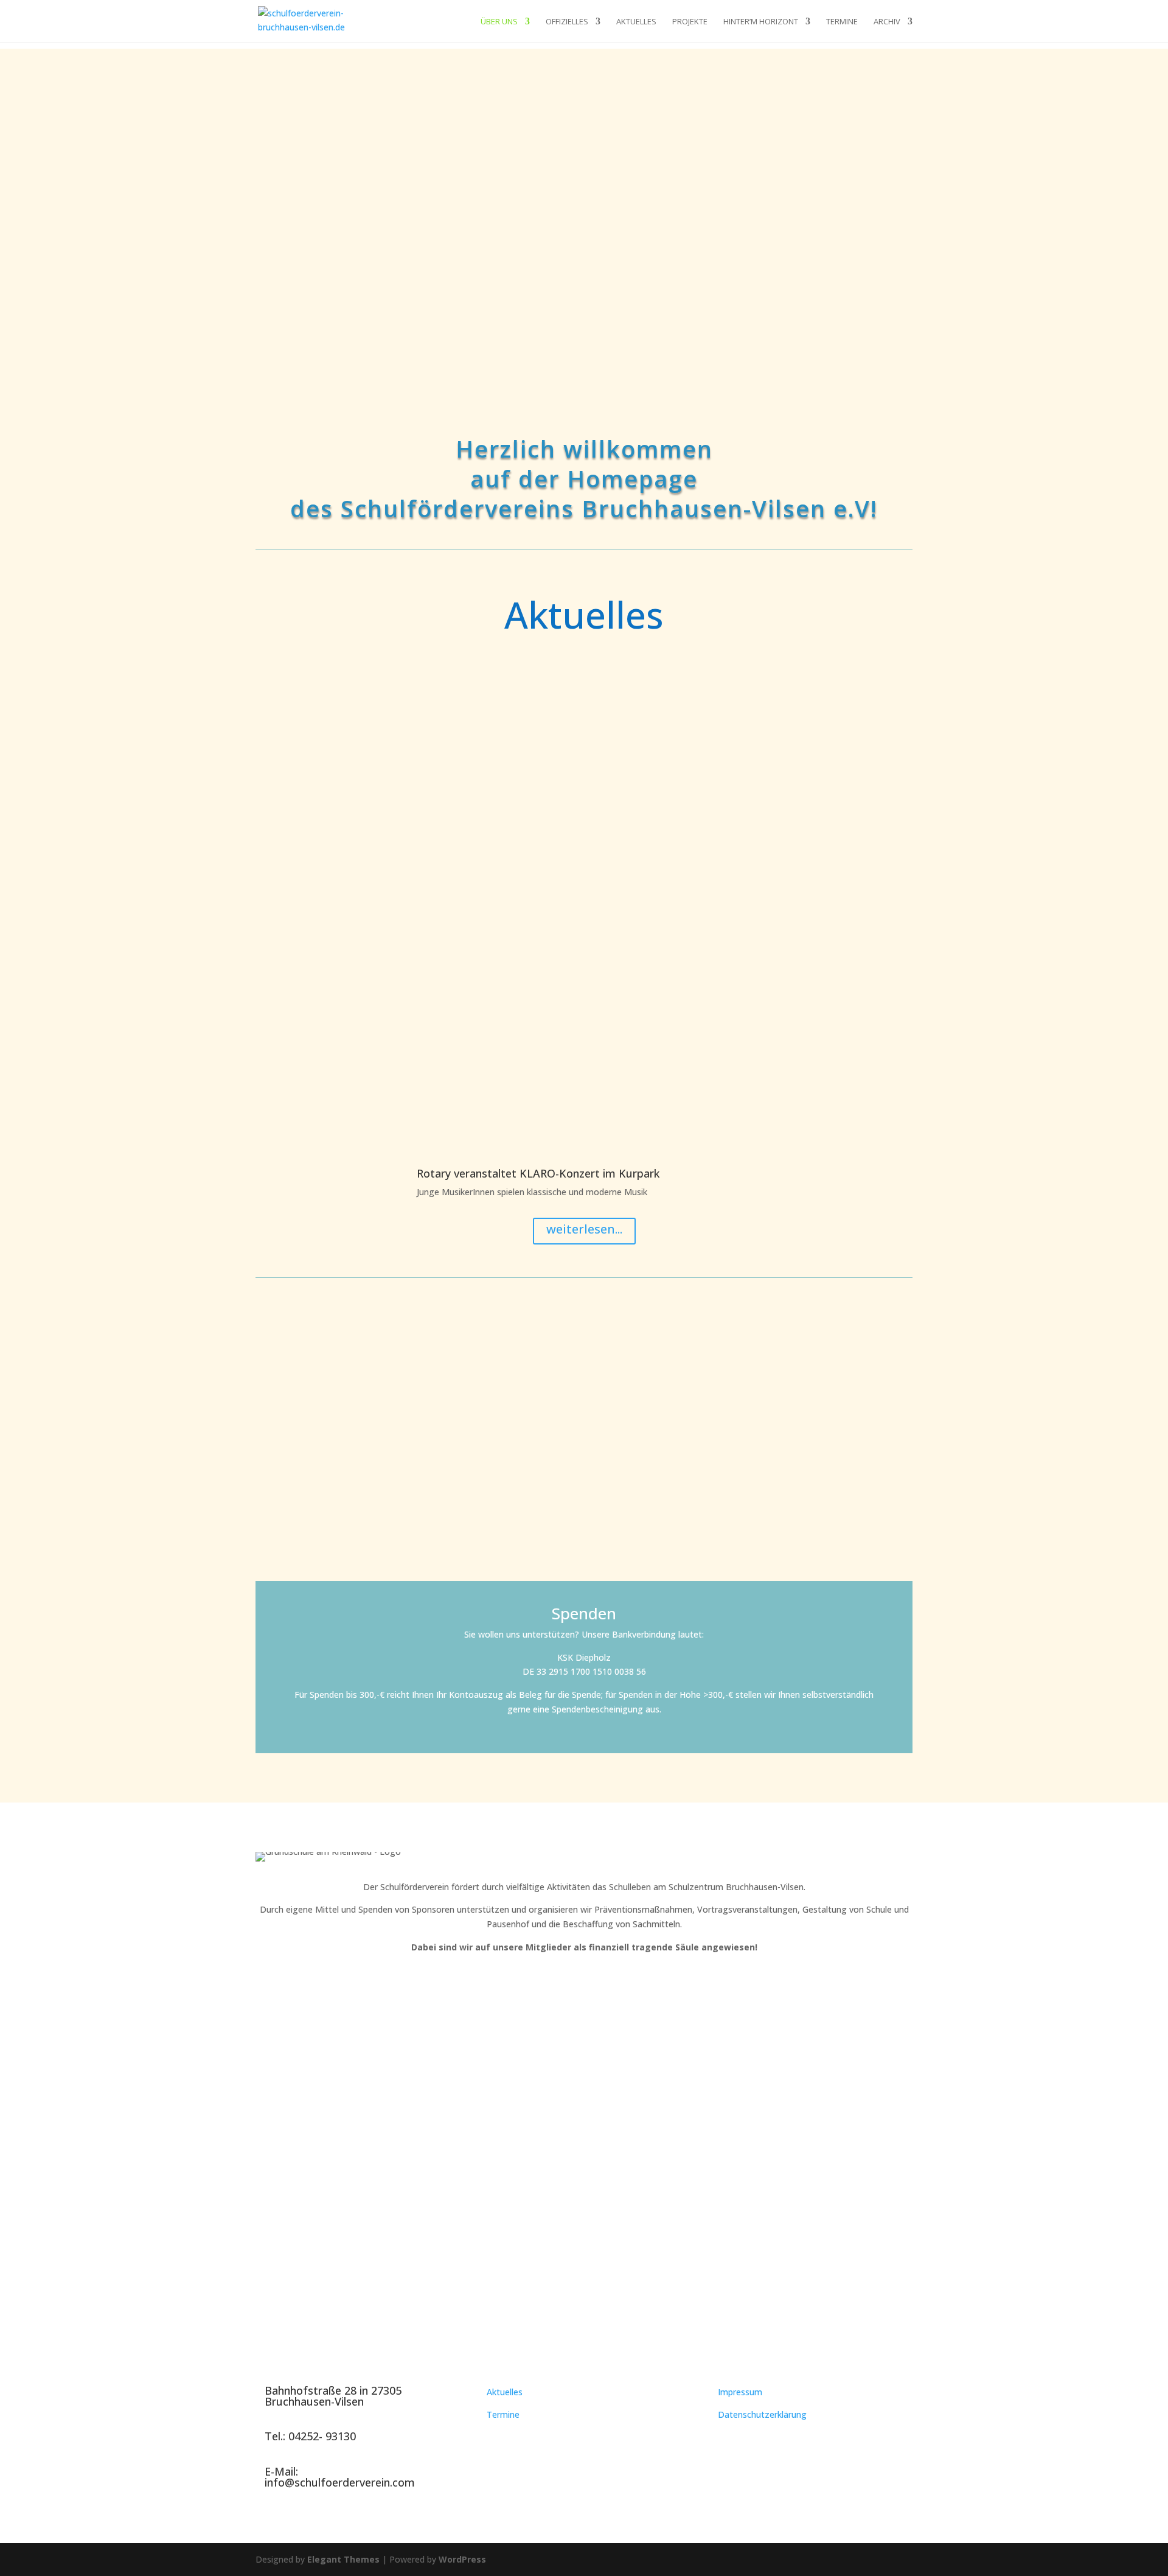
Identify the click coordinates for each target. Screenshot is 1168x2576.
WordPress (462, 2559)
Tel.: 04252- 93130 (310, 2436)
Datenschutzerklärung (762, 2414)
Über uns (499, 22)
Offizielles (567, 22)
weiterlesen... (584, 1229)
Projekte (690, 22)
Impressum (740, 2392)
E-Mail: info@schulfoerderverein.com (340, 2477)
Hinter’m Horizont (761, 22)
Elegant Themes (343, 2559)
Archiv (887, 22)
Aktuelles (636, 22)
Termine (842, 22)
